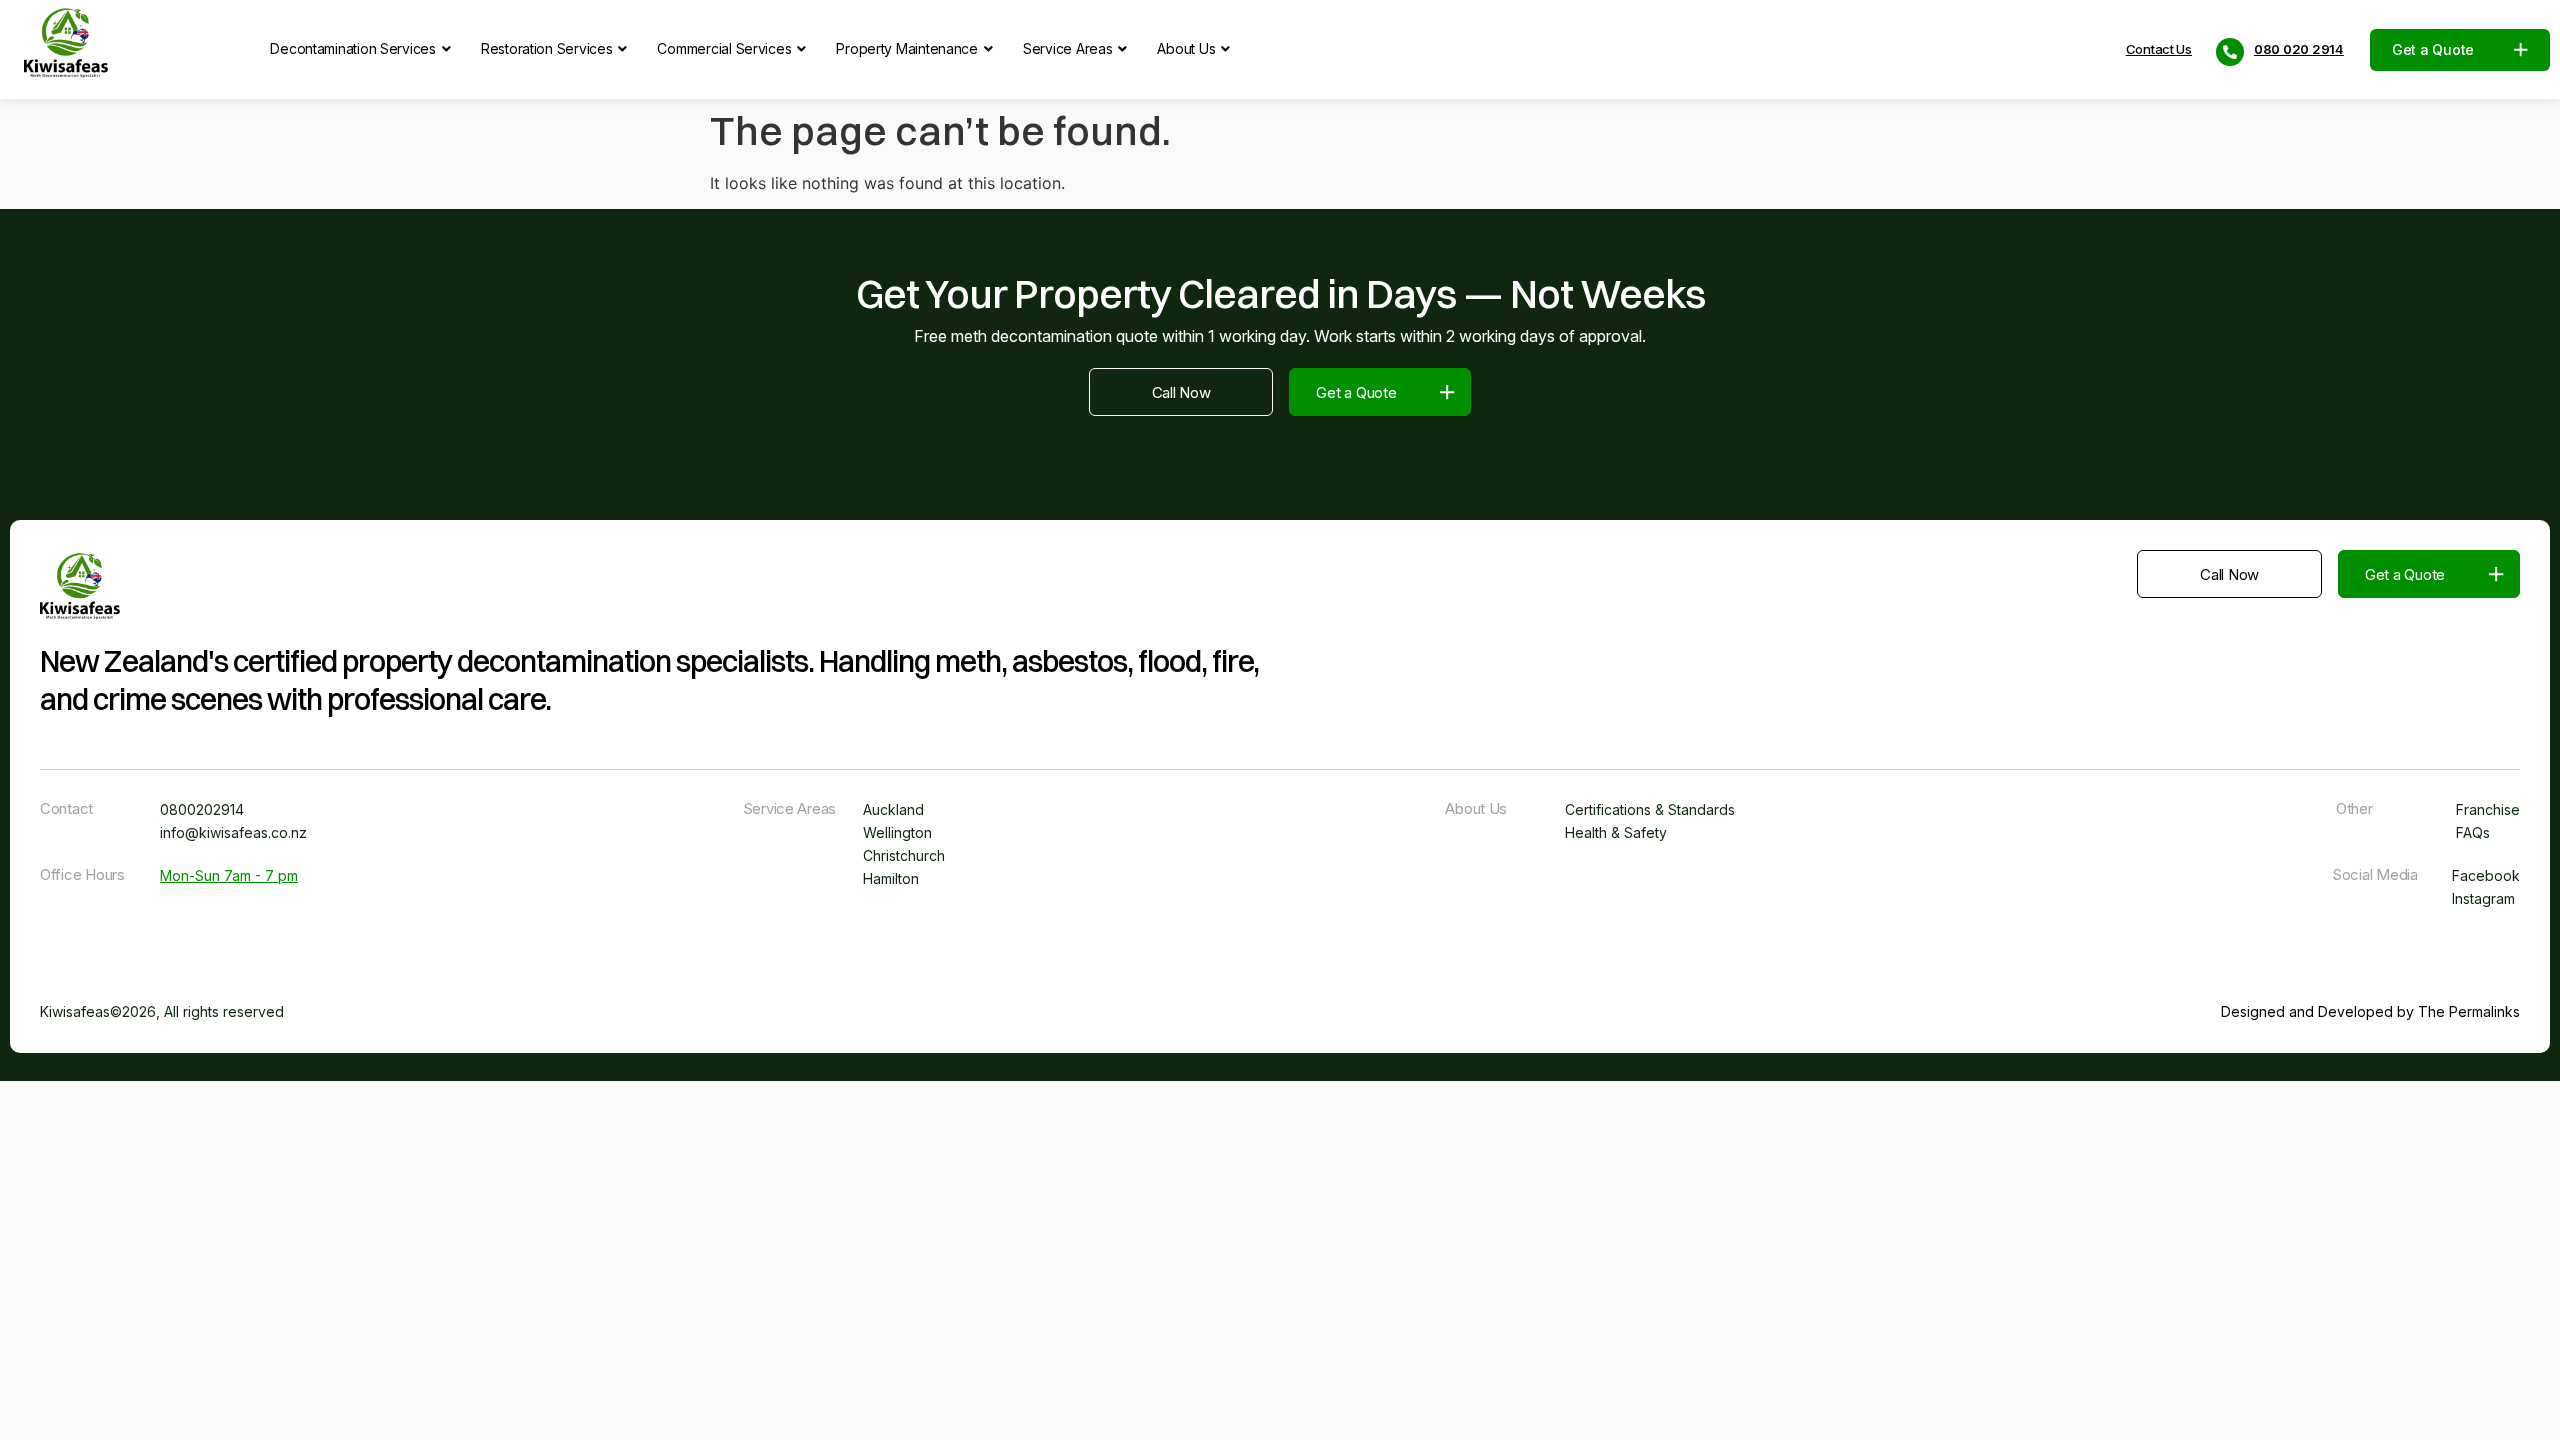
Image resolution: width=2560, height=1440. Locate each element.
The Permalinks (2469, 1011)
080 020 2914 (2299, 49)
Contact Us (2159, 49)
